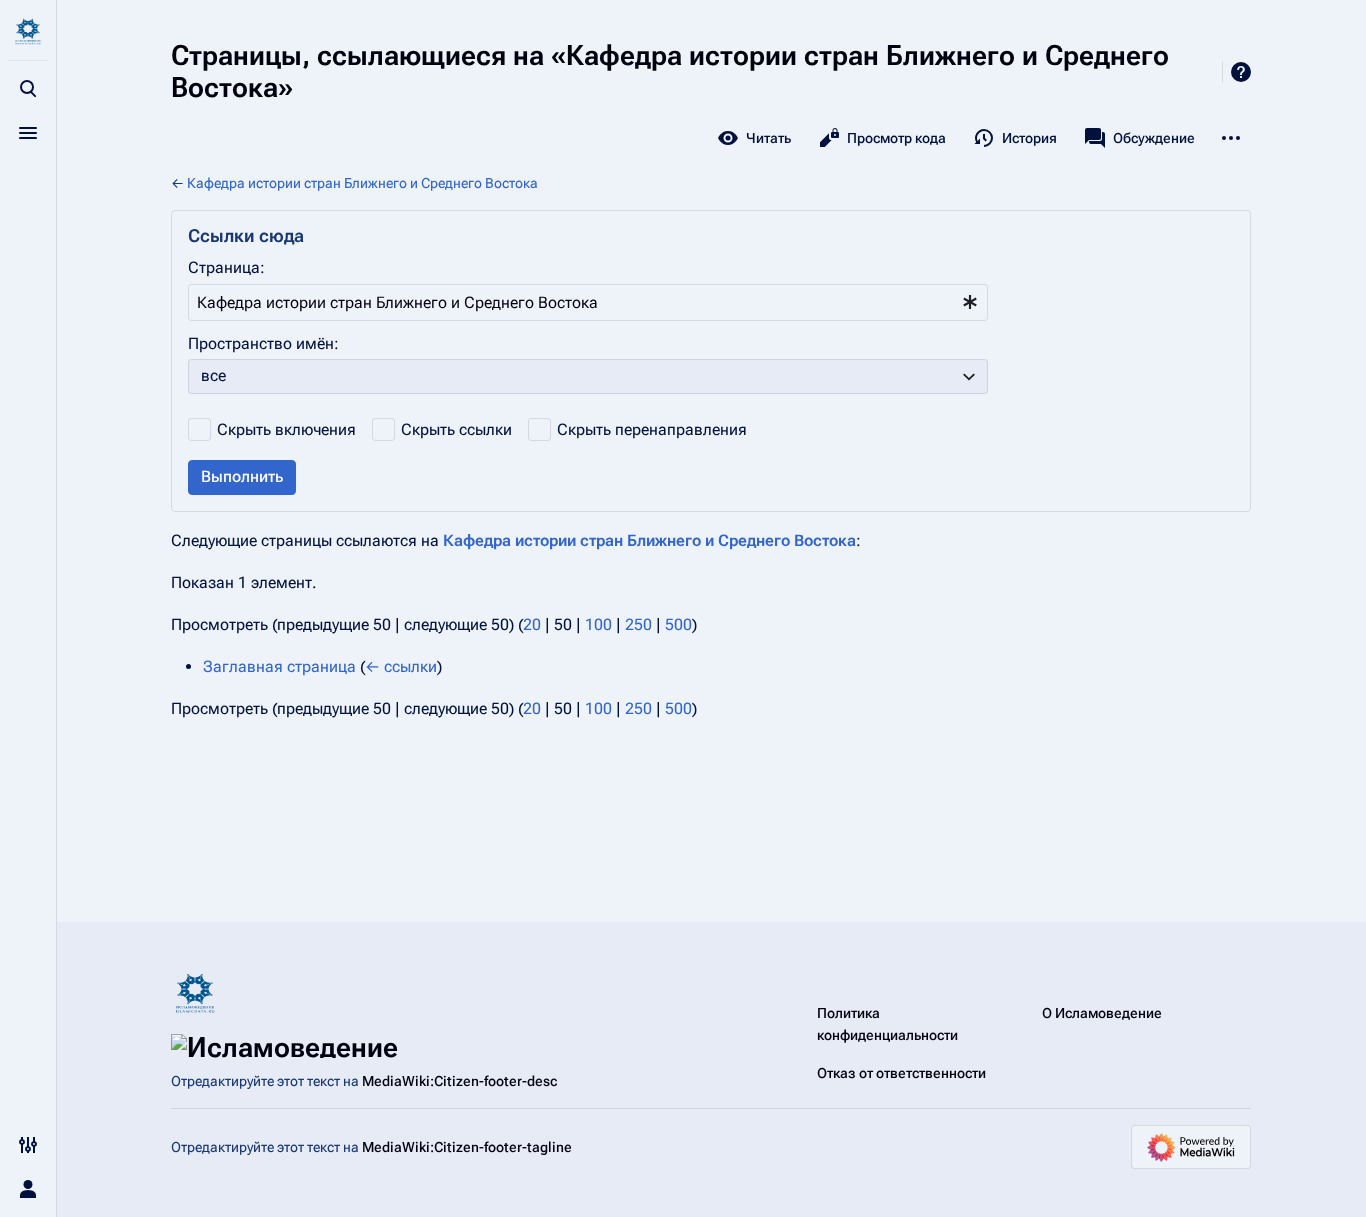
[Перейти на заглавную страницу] (28, 32)
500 (678, 624)
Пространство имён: (263, 343)
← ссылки (401, 666)
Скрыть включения (286, 429)
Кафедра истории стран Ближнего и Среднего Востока (362, 183)
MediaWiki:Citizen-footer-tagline (467, 1147)
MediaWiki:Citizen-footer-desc (459, 1081)
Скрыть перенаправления (652, 429)
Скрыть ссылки (456, 429)
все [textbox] (213, 375)
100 (598, 624)
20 (532, 624)
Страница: (226, 267)
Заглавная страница (279, 666)
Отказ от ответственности (901, 1073)
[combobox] (588, 302)
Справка (1241, 72)
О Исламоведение (1102, 1013)
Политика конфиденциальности (887, 1024)
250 (638, 624)
